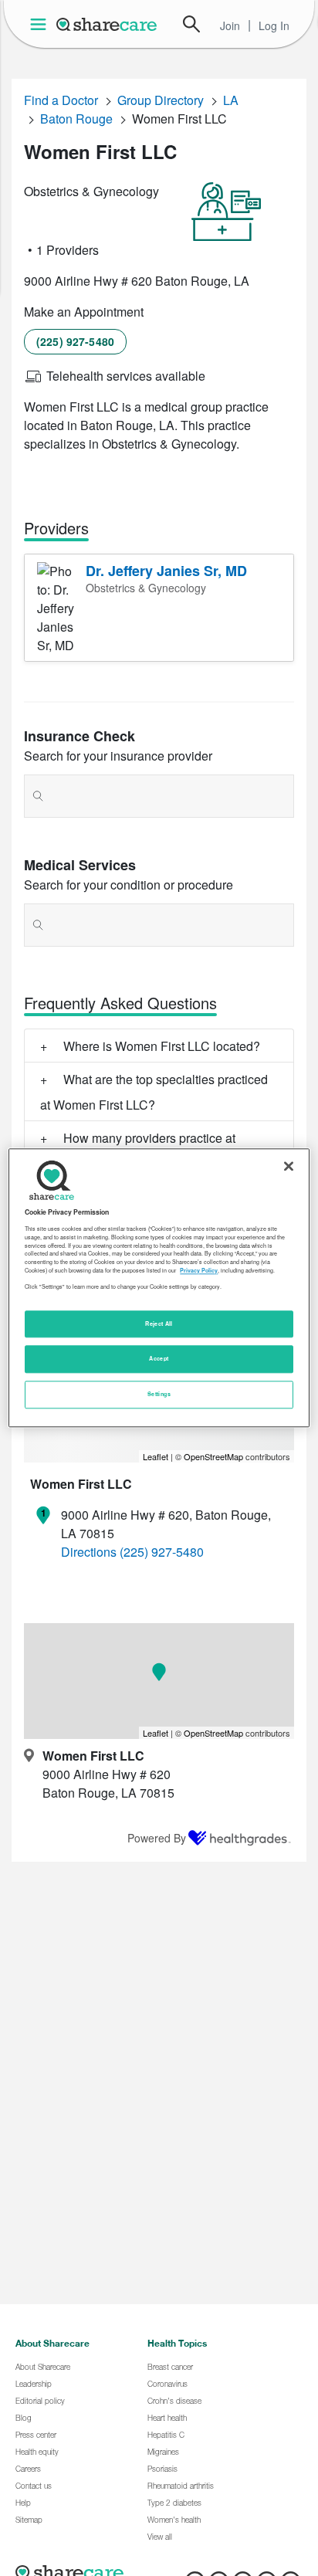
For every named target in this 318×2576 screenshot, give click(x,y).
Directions (89, 1552)
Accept (159, 1359)
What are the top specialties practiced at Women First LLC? (154, 1092)
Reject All (159, 1324)
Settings (159, 1395)
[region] (159, 1288)
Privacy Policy (199, 1270)
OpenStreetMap (213, 1456)
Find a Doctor (61, 100)
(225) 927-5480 (75, 341)
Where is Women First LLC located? (162, 1046)
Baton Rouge (76, 119)
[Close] (289, 1166)
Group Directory (161, 100)
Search (191, 24)
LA (231, 100)
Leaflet (156, 1456)
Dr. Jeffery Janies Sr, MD (166, 571)
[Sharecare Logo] (107, 24)
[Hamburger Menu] (41, 24)
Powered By (157, 1838)
